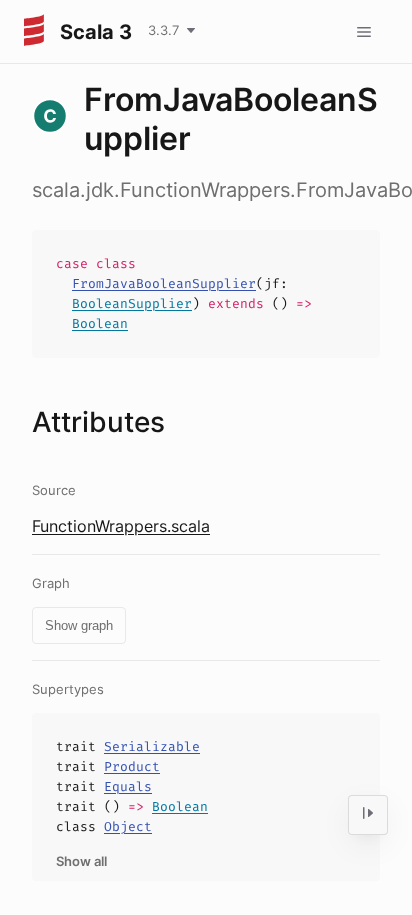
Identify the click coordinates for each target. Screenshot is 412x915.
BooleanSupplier (132, 303)
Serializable (152, 746)
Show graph (79, 625)
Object (128, 826)
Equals (128, 786)
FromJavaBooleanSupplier (164, 283)
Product (132, 766)
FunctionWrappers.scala (121, 526)
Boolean (100, 323)
